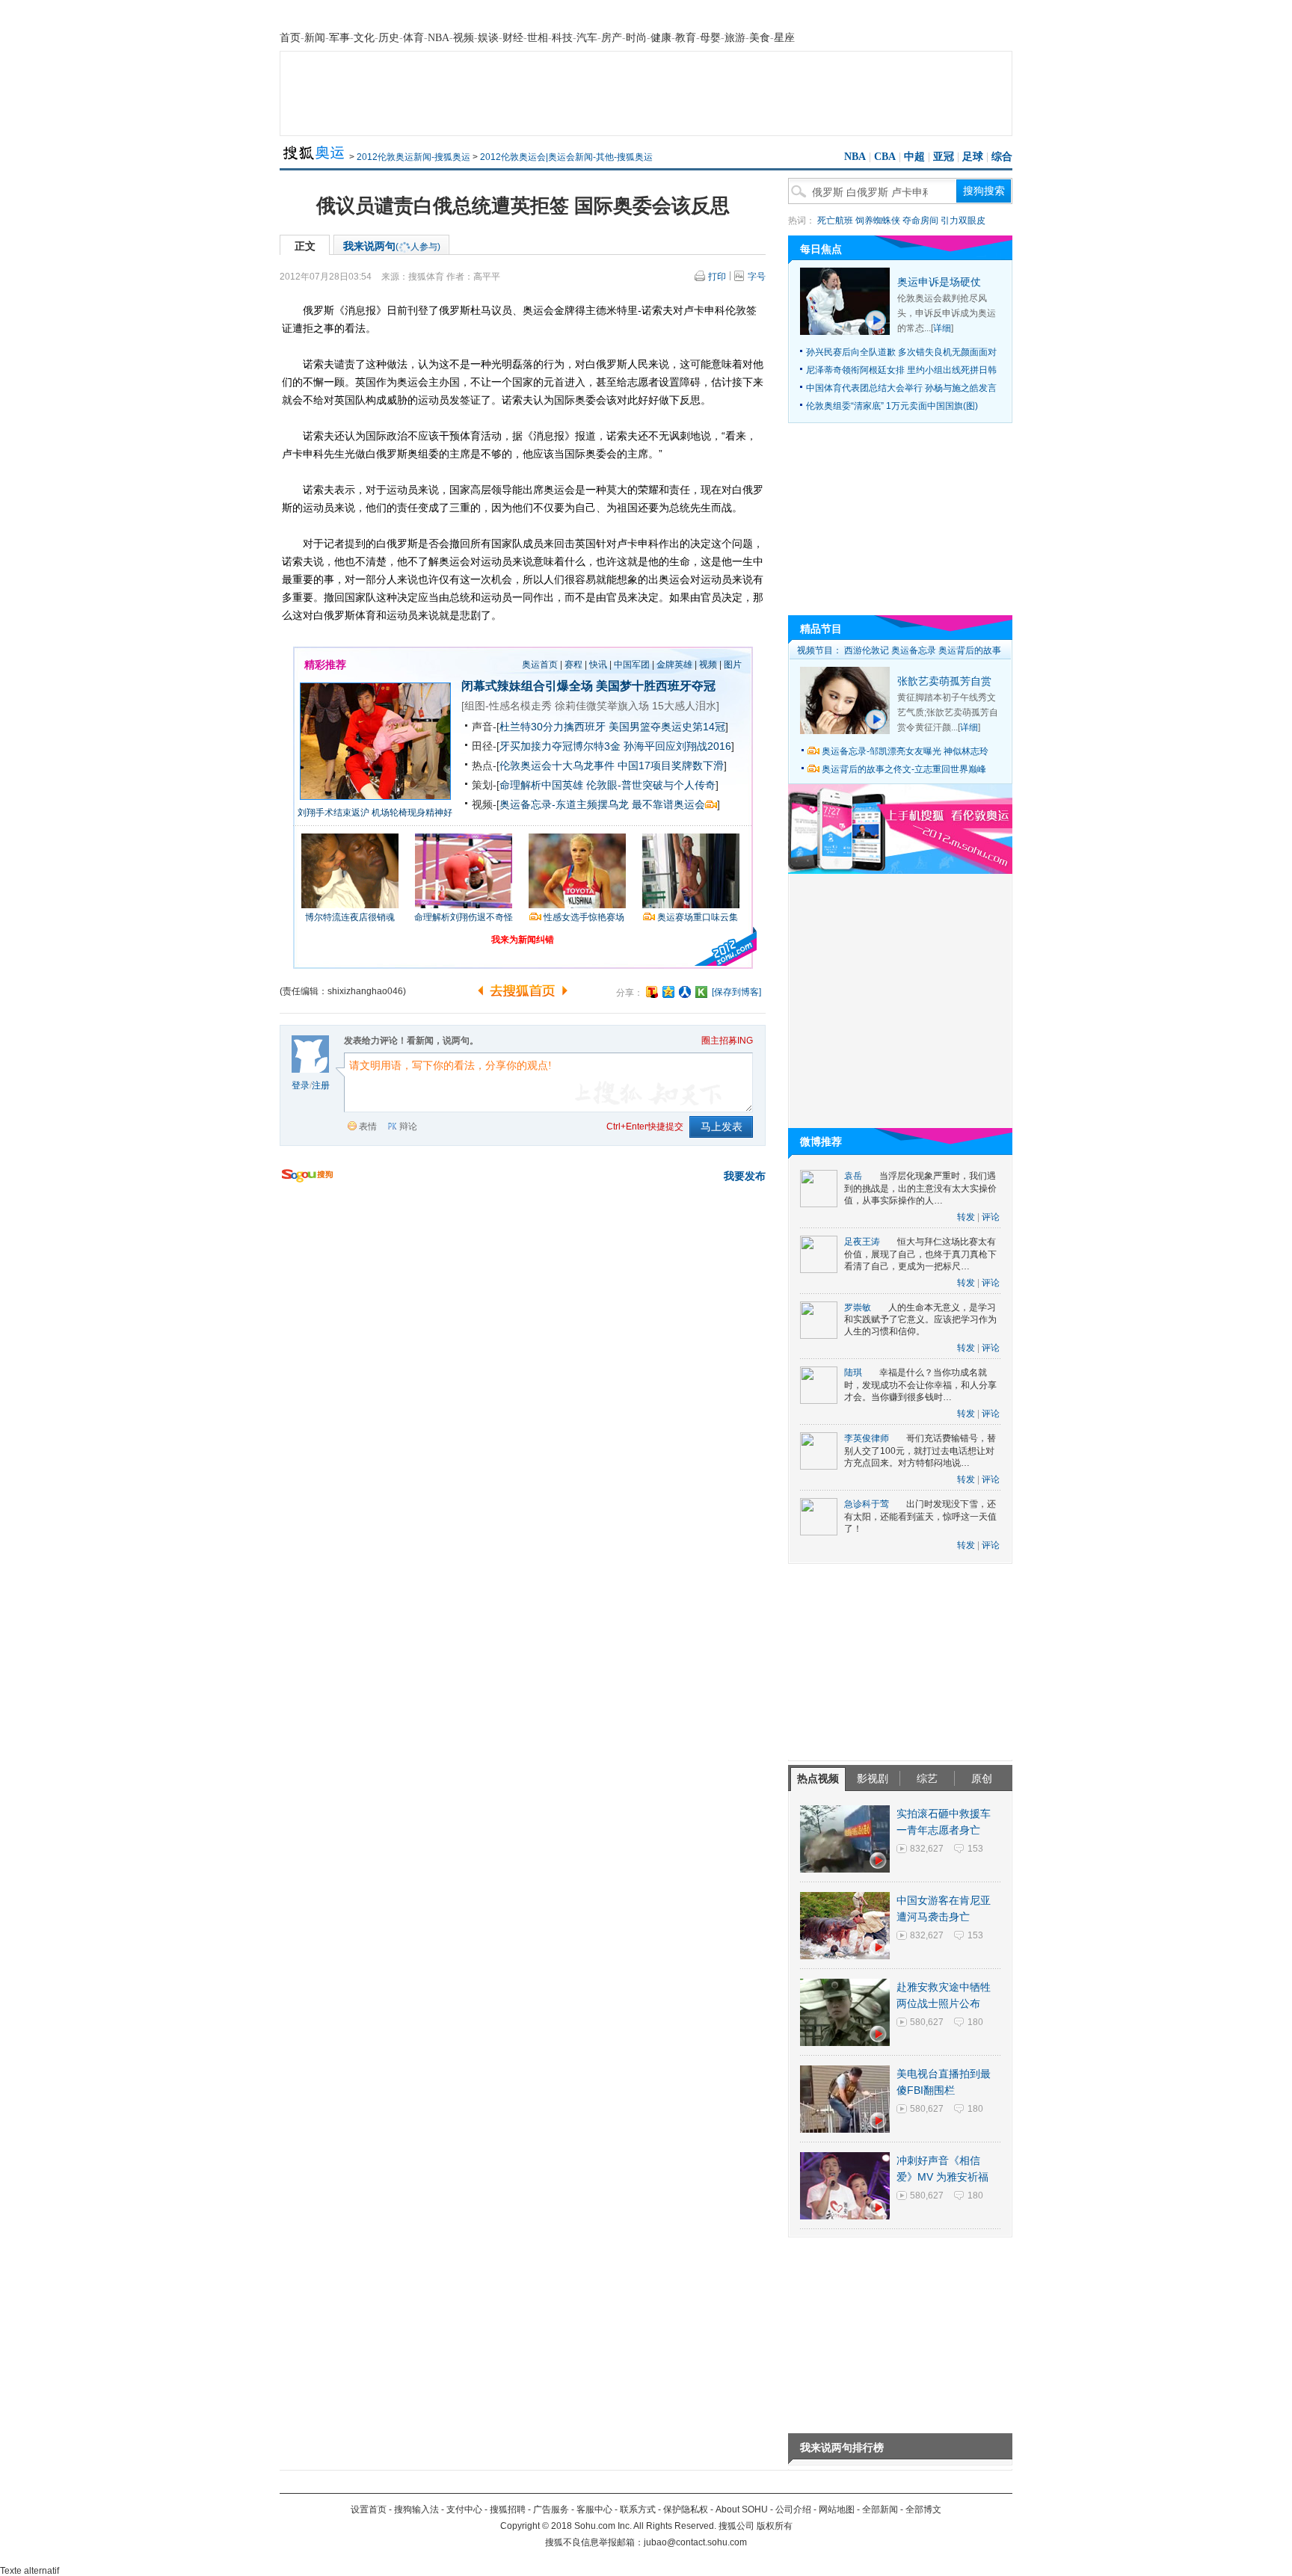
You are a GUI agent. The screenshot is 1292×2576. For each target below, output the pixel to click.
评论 (991, 1217)
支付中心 (464, 2509)
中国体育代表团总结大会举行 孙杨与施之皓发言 (901, 388)
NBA (439, 38)
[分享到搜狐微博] (652, 992)
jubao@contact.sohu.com (695, 2542)
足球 (973, 157)
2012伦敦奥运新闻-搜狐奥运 (413, 157)
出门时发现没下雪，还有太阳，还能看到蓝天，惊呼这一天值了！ (920, 1516)
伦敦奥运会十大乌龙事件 (557, 765)
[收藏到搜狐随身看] (701, 992)
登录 (301, 1085)
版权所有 (775, 2526)
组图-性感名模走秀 (508, 706)
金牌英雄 (674, 665)
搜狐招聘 (508, 2509)
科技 (562, 38)
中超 (914, 157)
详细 (942, 328)
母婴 (710, 38)
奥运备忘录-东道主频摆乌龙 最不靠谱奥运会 (602, 804)
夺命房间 (920, 221)
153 (975, 1849)
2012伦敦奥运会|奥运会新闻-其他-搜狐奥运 (566, 157)
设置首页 (369, 2509)
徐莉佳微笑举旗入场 (602, 706)
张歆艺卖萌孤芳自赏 (944, 681)
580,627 (927, 2022)
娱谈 (488, 38)
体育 (413, 38)
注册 (321, 1085)
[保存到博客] (736, 992)
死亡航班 (835, 221)
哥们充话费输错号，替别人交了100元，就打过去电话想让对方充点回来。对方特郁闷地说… (920, 1451)
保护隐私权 (686, 2509)
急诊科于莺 (867, 1504)
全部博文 (923, 2509)
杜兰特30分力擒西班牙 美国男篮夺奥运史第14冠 (612, 727)
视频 (464, 38)
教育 (686, 38)
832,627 (927, 1849)
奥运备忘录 (914, 650)
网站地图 (837, 2509)
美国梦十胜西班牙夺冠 (656, 686)
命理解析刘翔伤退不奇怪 (464, 917)
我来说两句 (392, 246)
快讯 (598, 665)
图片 (733, 665)
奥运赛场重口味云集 (698, 917)
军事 (339, 38)
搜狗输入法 (416, 2509)
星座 (784, 38)
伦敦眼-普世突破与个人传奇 (651, 785)
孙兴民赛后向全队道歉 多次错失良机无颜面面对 (901, 352)
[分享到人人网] (685, 992)
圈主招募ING (727, 1041)
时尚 (636, 38)
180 (975, 2022)
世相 (538, 38)
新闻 (315, 38)
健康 (661, 38)
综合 (1002, 157)
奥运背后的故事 (970, 650)
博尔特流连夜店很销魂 (350, 917)
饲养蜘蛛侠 (878, 221)
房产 (612, 38)
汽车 (587, 38)
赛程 (573, 665)
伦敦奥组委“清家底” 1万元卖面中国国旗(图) (892, 406)
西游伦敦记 (867, 650)
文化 (364, 38)
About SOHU (742, 2509)
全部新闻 (880, 2509)
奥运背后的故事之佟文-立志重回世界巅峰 (904, 769)
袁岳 (853, 1176)
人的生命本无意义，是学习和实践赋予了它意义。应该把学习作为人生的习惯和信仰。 (920, 1320)
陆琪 (853, 1372)
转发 (966, 1217)
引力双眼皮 (963, 221)
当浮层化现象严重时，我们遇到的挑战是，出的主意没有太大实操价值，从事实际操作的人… (920, 1188)
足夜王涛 (862, 1242)
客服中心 (594, 2509)
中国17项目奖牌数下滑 (671, 765)
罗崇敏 (858, 1307)
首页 (290, 38)
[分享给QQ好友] (668, 992)
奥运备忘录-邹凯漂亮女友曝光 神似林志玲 (905, 751)
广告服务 (551, 2509)
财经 (513, 38)
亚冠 (944, 157)
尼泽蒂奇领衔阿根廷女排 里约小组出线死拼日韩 (901, 370)
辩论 (408, 1127)
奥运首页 (540, 665)
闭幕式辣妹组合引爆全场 (527, 686)
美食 (760, 38)
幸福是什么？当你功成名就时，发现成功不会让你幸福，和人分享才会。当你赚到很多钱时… (920, 1385)
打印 (717, 277)
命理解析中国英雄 (541, 785)
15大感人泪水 (684, 706)
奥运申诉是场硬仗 (939, 282)
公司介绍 (793, 2509)
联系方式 (638, 2509)
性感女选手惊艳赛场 (584, 917)
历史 (389, 38)
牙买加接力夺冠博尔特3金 (560, 746)
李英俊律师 (867, 1438)
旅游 (735, 38)
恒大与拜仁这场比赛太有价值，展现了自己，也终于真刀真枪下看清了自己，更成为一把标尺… (920, 1254)
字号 (757, 277)
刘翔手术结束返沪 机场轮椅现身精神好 (375, 813)
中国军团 (632, 665)
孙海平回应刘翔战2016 (677, 746)
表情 (368, 1127)
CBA (885, 157)
